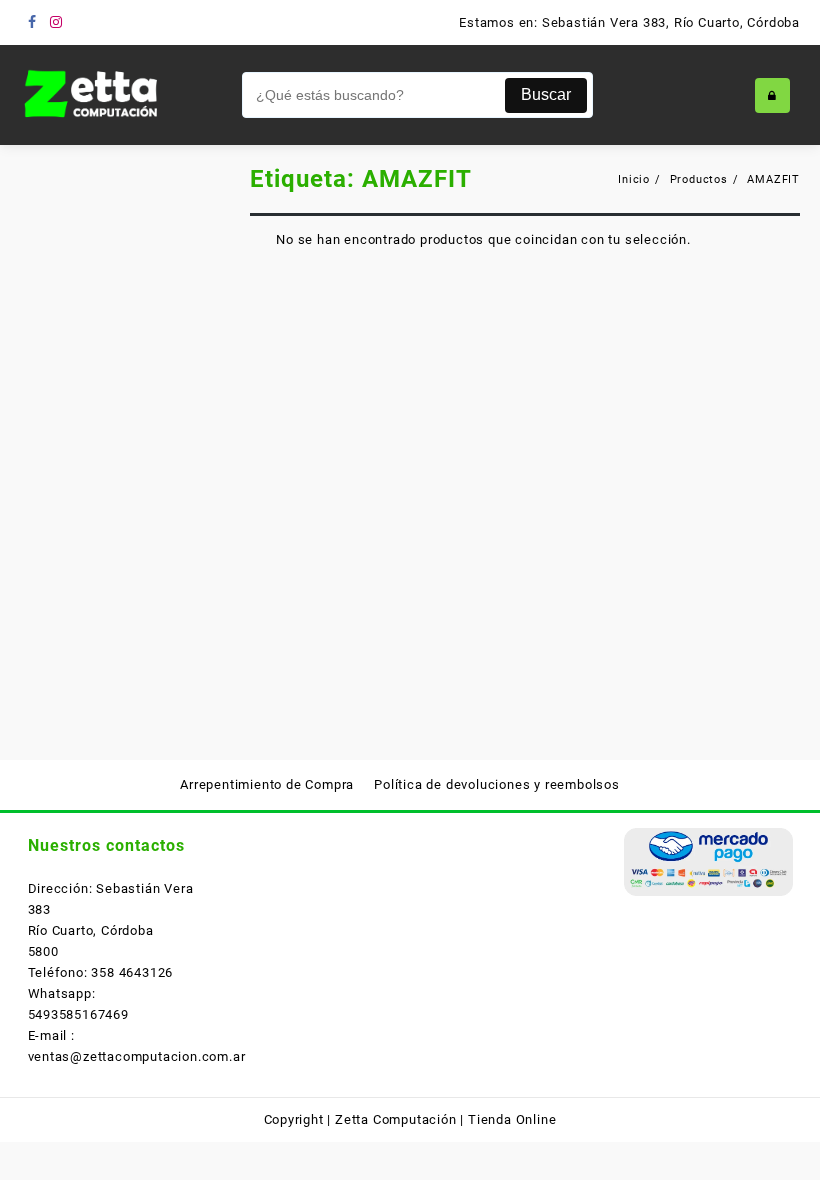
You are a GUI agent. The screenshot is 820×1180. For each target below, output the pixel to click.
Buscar (546, 94)
